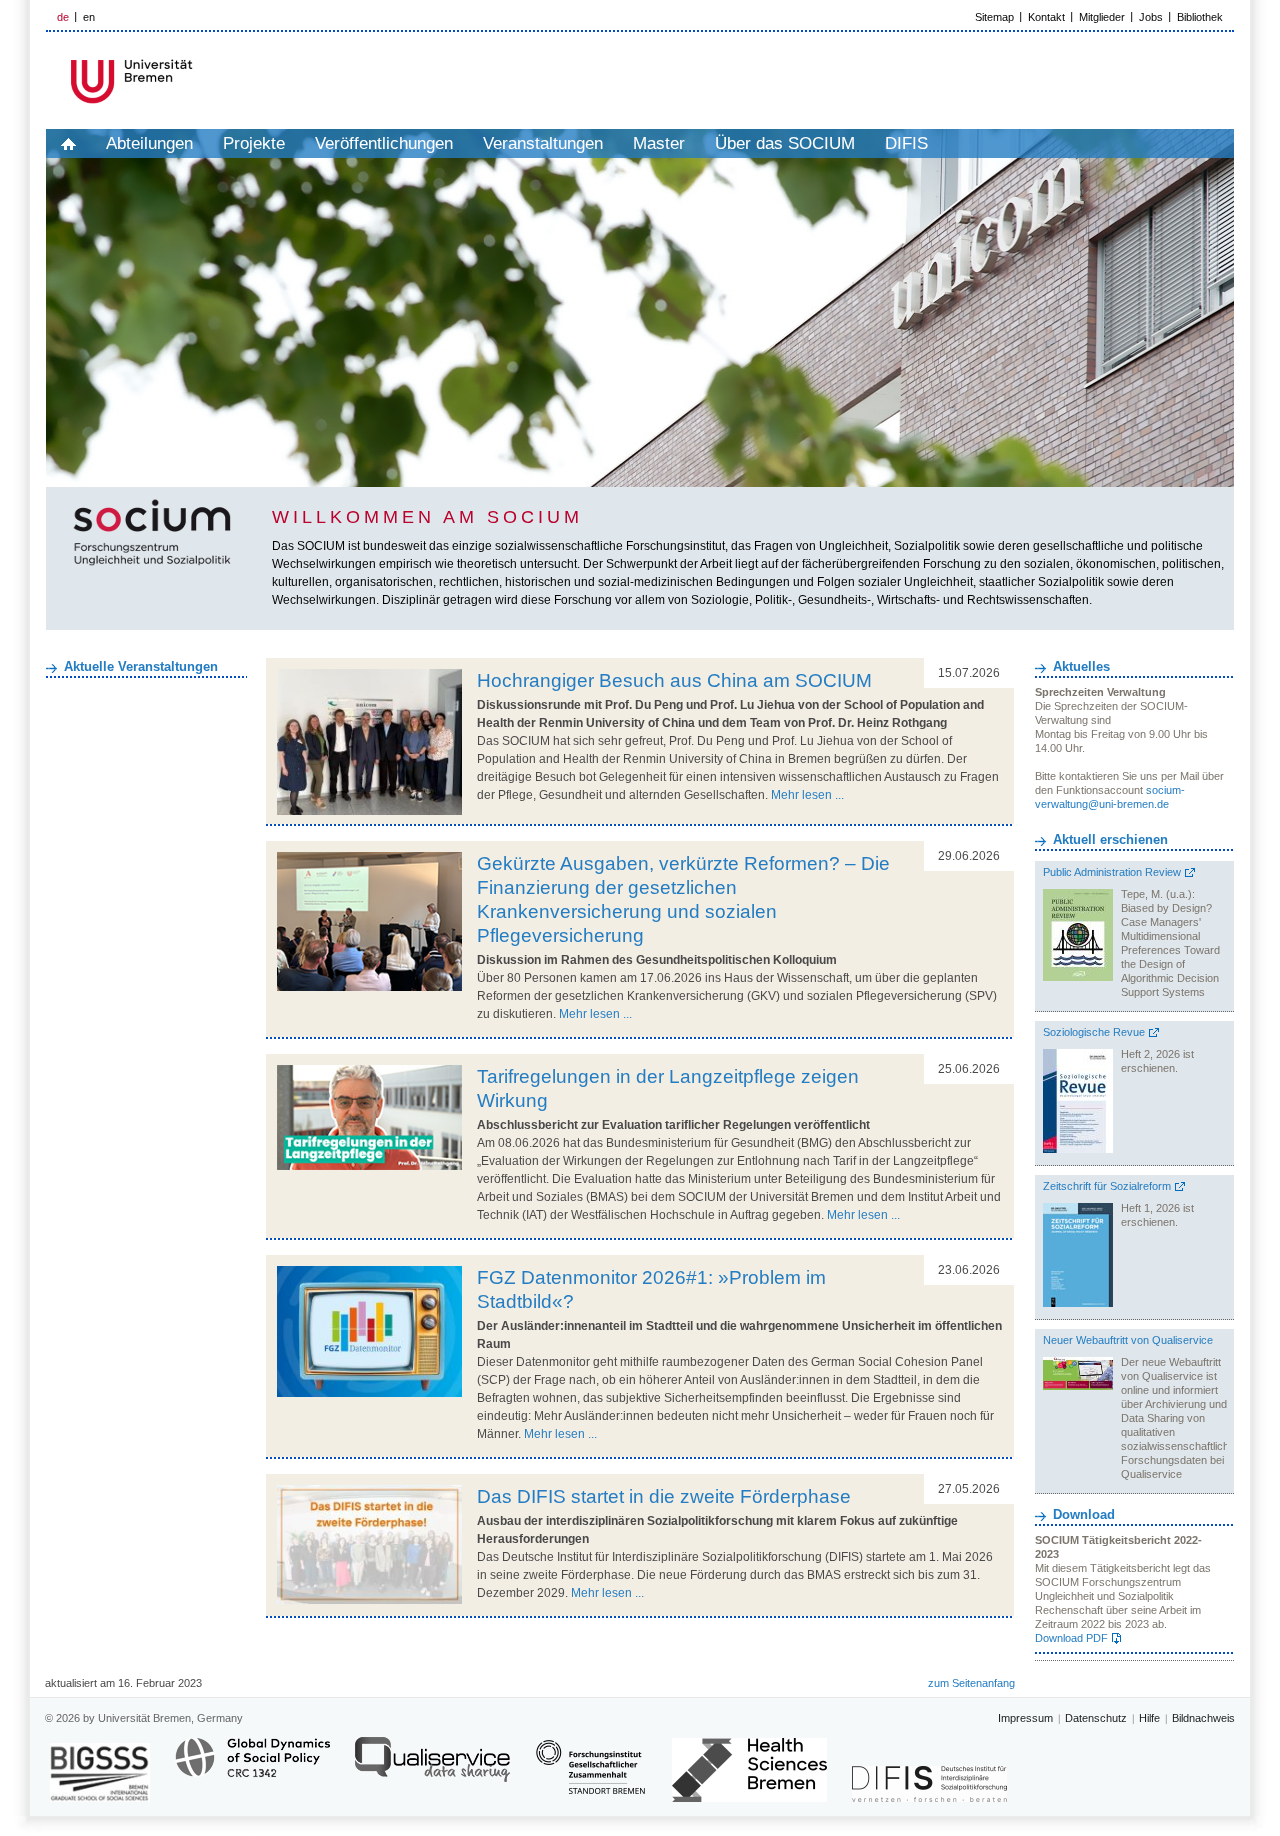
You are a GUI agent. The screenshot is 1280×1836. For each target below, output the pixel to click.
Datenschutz (1096, 1718)
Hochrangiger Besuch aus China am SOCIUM (674, 680)
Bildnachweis (1203, 1718)
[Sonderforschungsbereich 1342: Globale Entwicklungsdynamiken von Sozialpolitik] (252, 1768)
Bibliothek (1200, 17)
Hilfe (1149, 1718)
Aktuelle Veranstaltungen (141, 666)
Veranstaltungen (543, 143)
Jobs (1151, 17)
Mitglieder (1102, 17)
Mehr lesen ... (807, 795)
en (89, 17)
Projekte (254, 143)
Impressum (1025, 1718)
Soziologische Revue (1094, 1032)
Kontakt (1046, 17)
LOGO (199, 81)
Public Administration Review (1112, 872)
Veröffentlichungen (384, 143)
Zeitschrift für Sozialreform (1107, 1186)
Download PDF (1071, 1638)
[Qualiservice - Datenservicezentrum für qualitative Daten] (432, 1768)
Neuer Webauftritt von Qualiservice (1128, 1340)
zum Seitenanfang (971, 1683)
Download (1084, 1514)
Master (659, 143)
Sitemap (994, 17)
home (68, 143)
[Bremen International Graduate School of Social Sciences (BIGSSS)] (100, 1772)
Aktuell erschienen (1110, 839)
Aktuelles (1081, 666)
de (63, 17)
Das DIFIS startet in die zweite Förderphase (664, 1496)
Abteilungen (149, 143)
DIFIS (906, 143)
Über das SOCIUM (785, 143)
